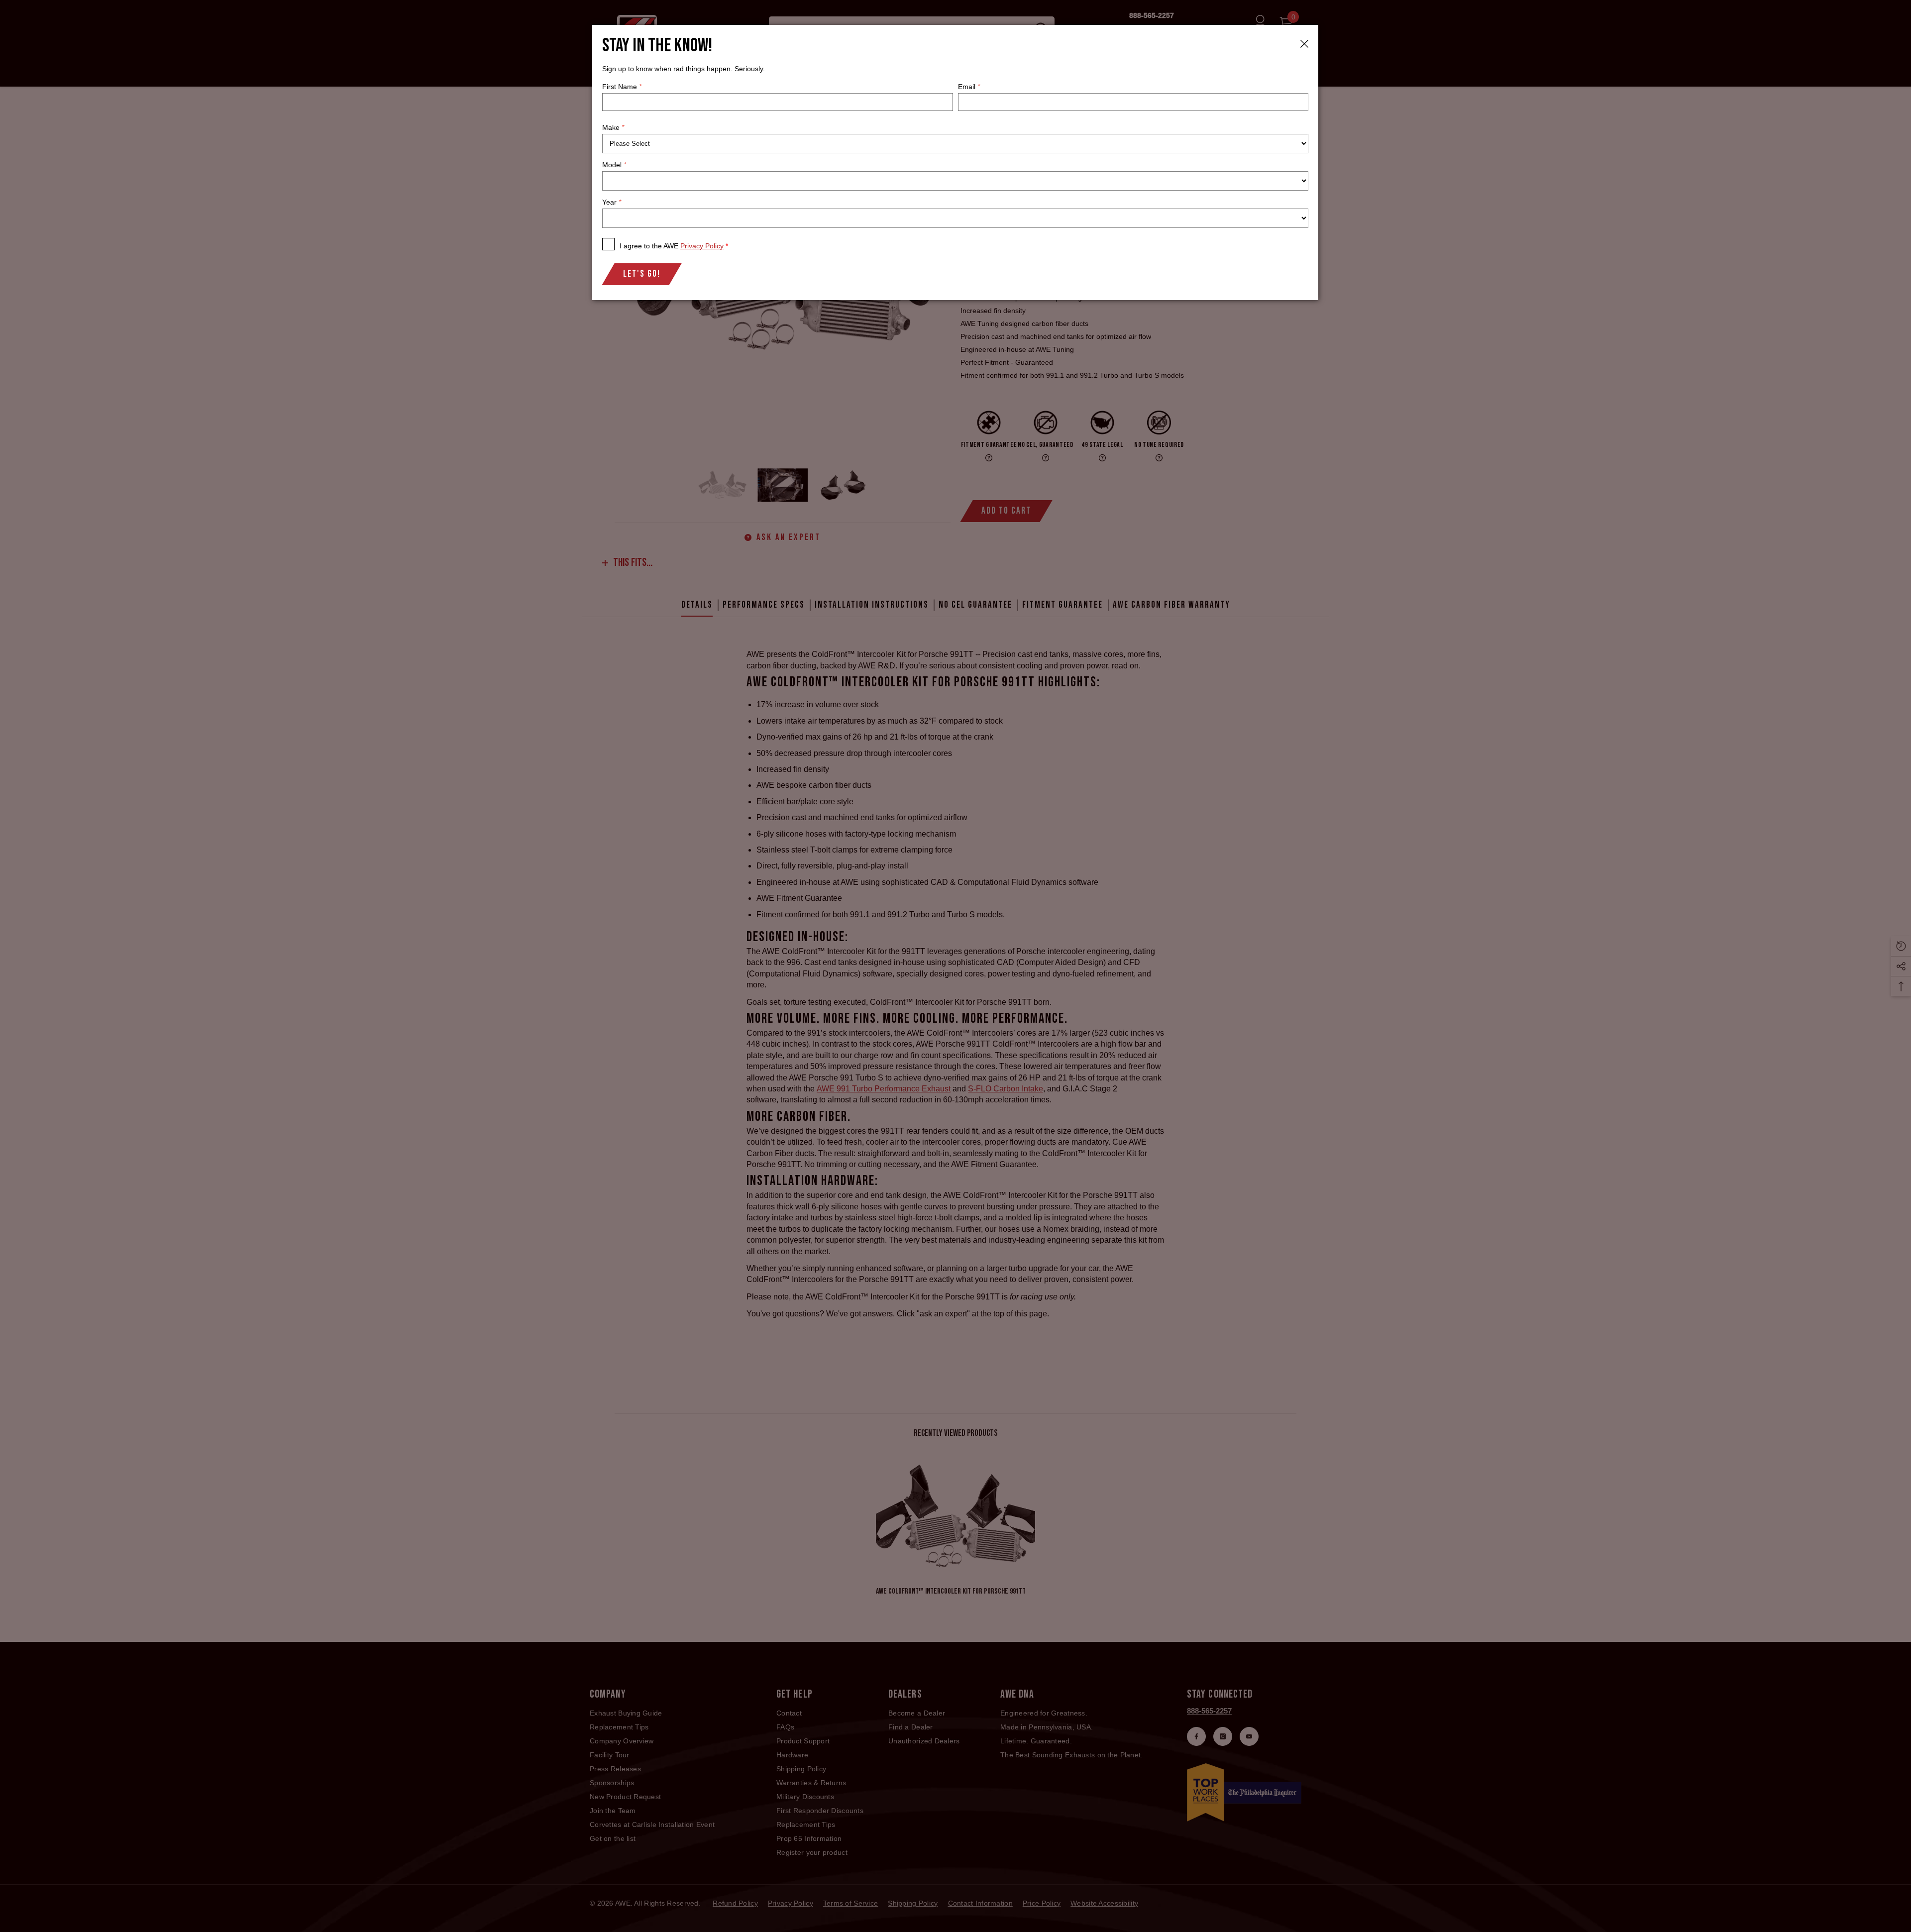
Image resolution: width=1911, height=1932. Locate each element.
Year (612, 202)
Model (614, 165)
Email (969, 87)
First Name (622, 87)
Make (613, 127)
